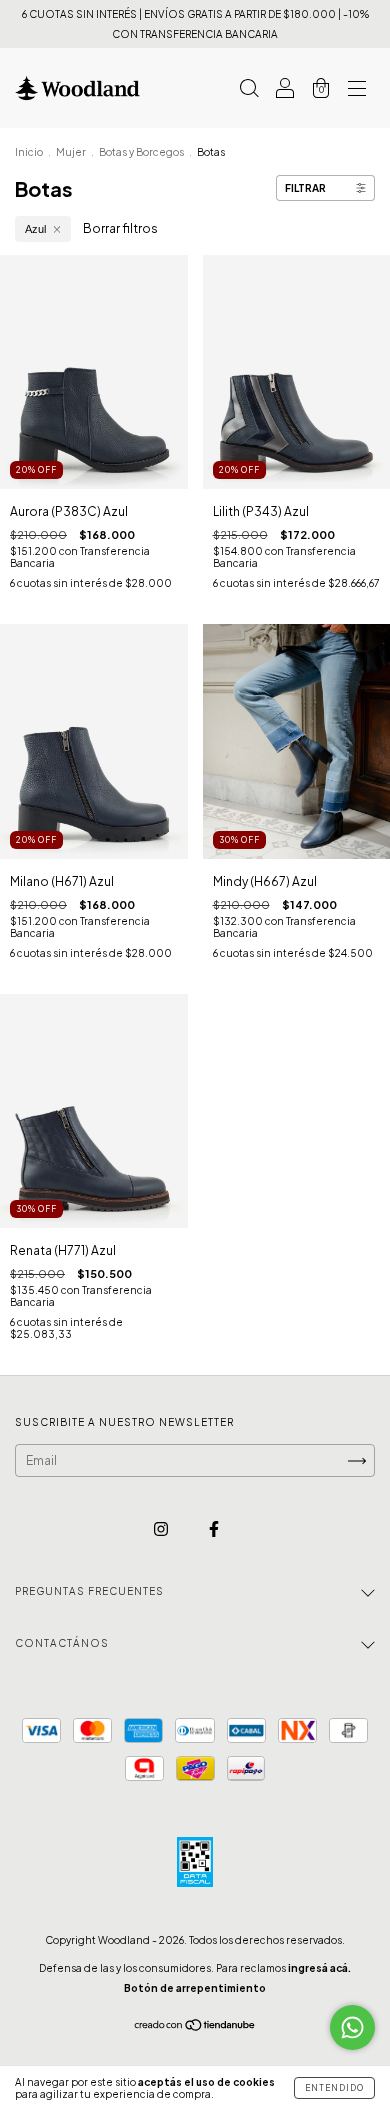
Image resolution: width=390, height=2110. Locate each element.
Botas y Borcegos (141, 152)
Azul (35, 229)
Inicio (29, 152)
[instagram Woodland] (162, 1529)
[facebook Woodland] (214, 1529)
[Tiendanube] (195, 2027)
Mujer (71, 152)
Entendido (334, 2088)
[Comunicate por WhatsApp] (352, 2027)
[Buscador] (249, 90)
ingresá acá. (319, 1968)
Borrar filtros (120, 228)
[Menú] (357, 90)
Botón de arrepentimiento (195, 1988)
